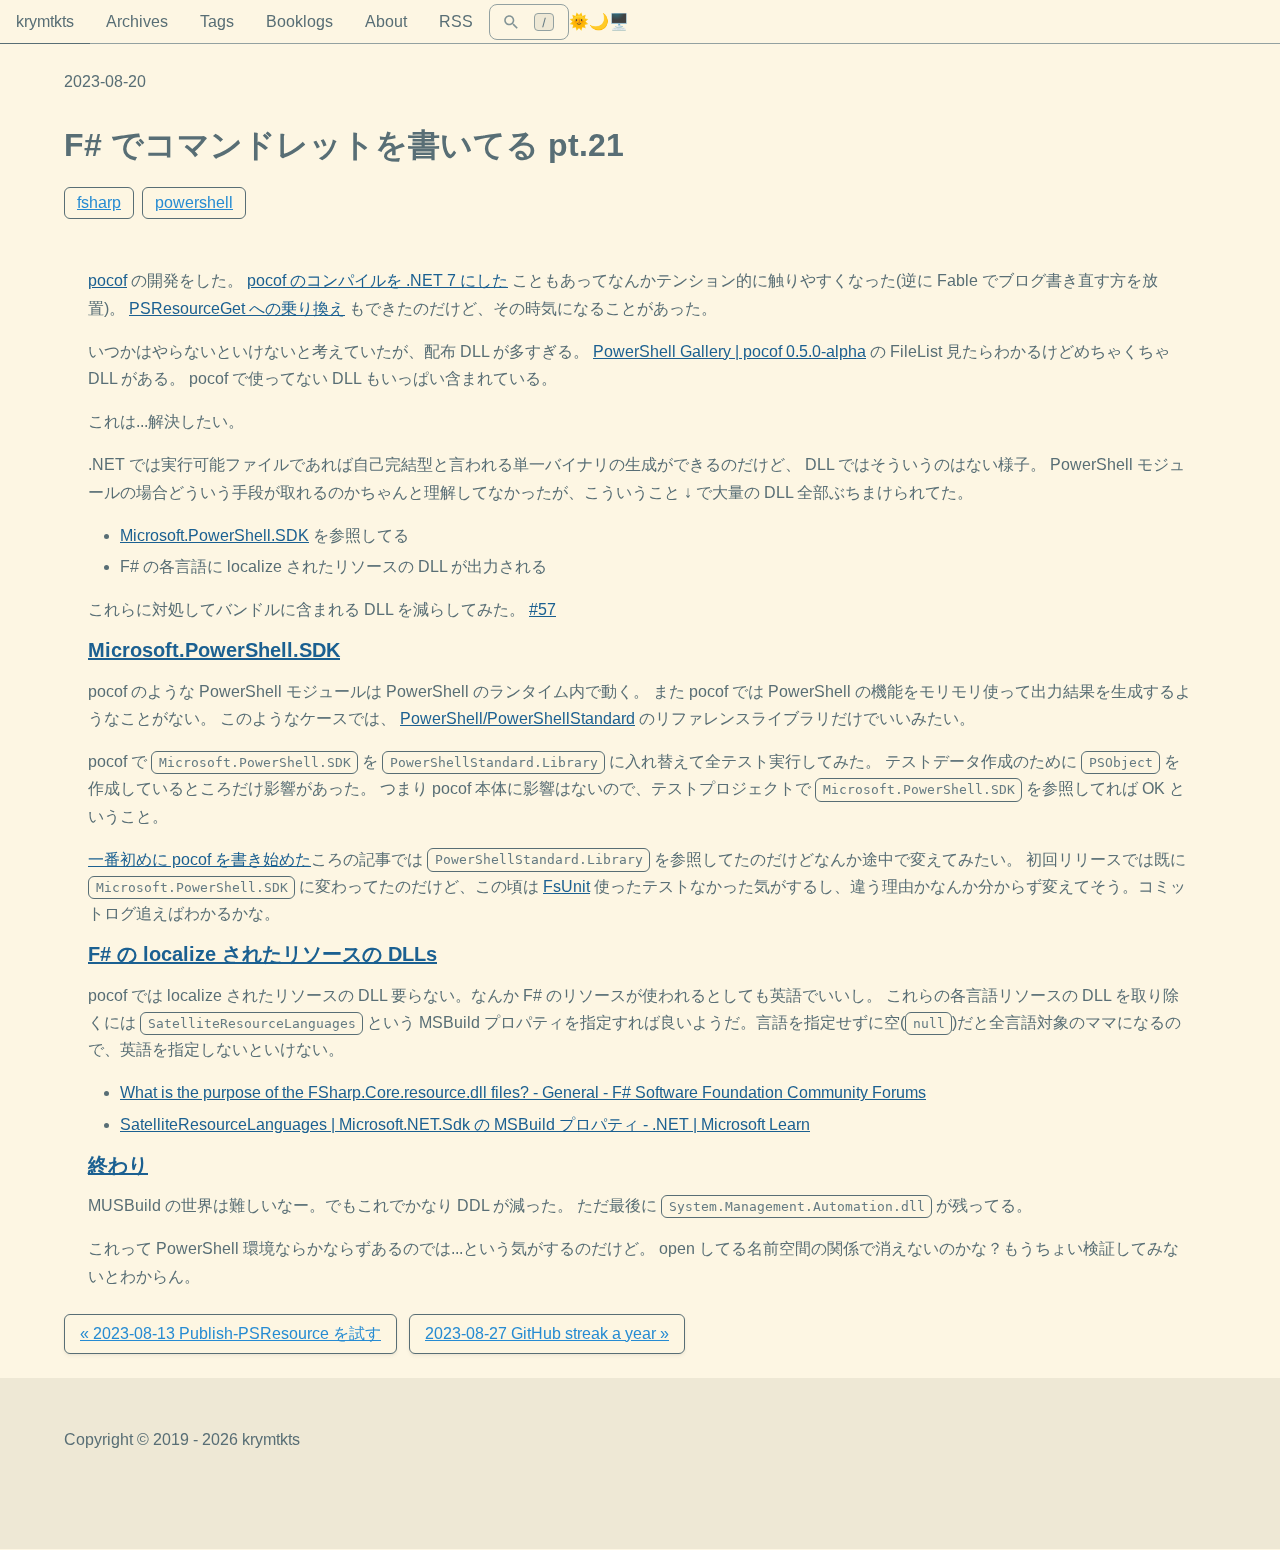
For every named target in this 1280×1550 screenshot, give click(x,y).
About (386, 21)
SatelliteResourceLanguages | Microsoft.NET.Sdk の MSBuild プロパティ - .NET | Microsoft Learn (465, 1124)
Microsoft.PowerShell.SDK (214, 535)
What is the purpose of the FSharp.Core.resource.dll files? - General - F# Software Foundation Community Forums (523, 1092)
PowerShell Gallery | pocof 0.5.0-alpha (729, 351)
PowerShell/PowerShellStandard (517, 718)
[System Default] (619, 21)
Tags (217, 21)
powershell (194, 202)
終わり (118, 1165)
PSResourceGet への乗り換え (237, 308)
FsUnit (566, 886)
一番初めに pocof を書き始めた (199, 859)
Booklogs (299, 21)
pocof (107, 280)
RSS (456, 21)
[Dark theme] (599, 21)
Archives (137, 21)
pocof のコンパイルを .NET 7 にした (377, 280)
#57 (542, 609)
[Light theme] (579, 21)
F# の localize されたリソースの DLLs (262, 954)
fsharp (99, 202)
